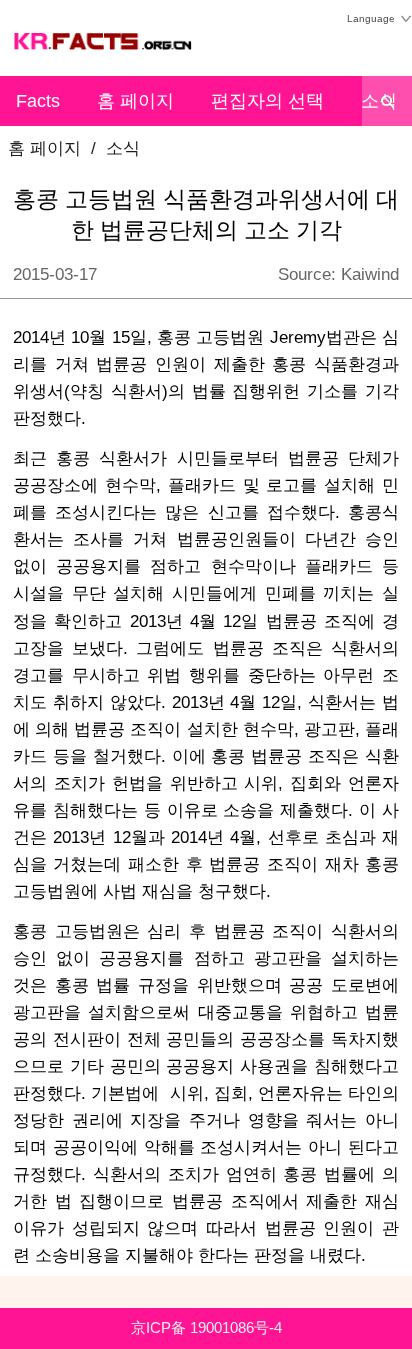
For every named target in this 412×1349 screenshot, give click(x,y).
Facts (38, 101)
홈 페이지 (135, 101)
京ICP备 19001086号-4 (206, 1327)
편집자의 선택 (267, 101)
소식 (123, 148)
